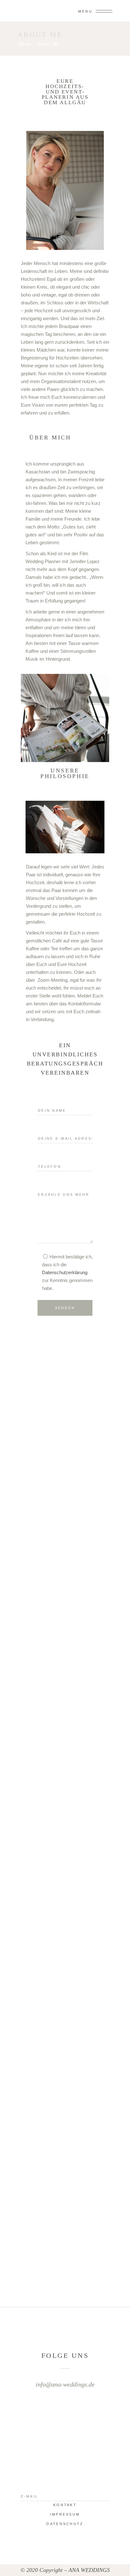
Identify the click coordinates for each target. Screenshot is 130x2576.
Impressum (65, 2514)
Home (24, 44)
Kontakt (65, 2505)
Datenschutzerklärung (65, 1272)
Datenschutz (65, 2524)
